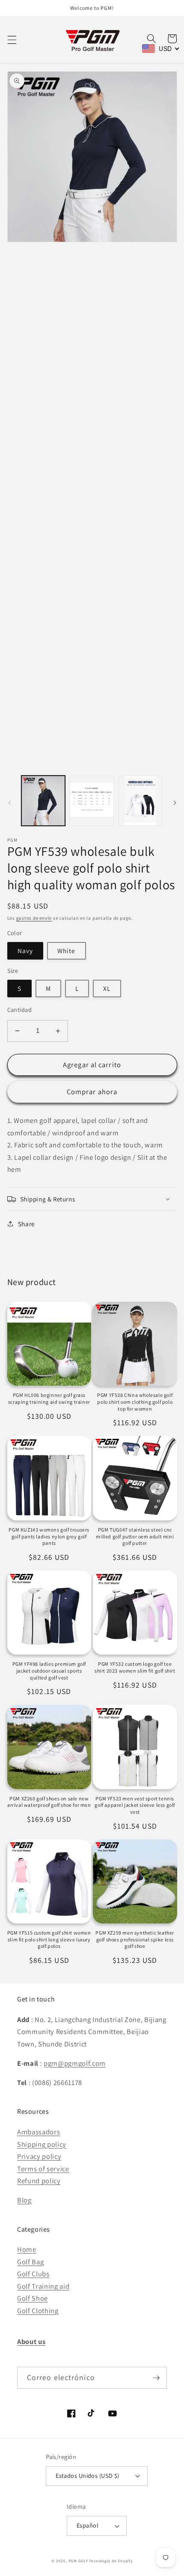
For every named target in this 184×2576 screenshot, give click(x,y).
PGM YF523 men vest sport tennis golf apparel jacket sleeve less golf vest (135, 1805)
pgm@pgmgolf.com (75, 2063)
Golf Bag (30, 2262)
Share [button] (27, 1224)
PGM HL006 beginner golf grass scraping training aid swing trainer (49, 1398)
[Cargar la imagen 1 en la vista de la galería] (43, 801)
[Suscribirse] (156, 2378)
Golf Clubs (33, 2274)
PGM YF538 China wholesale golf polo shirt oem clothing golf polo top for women (135, 1402)
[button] (12, 40)
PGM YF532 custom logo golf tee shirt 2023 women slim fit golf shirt (135, 1667)
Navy (25, 951)
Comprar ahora (92, 1092)
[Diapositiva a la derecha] (175, 803)
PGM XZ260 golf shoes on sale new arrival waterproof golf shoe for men (49, 1802)
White (67, 951)
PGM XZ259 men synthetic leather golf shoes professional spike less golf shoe (135, 1939)
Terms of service (43, 2169)
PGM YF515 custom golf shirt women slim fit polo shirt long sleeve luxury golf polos (49, 1939)
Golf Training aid (43, 2286)
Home (27, 2249)
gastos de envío (34, 918)
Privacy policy (39, 2156)
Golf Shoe (33, 2298)
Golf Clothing (38, 2311)
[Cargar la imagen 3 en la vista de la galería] (92, 801)
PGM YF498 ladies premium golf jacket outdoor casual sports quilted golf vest (49, 1670)
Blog (24, 2200)
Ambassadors (39, 2132)
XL (107, 988)
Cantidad (20, 1010)
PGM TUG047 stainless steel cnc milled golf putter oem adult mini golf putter (135, 1536)
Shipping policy (42, 2144)
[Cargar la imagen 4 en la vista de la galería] (141, 801)
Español (88, 2525)
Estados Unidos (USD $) (88, 2475)
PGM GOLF (78, 2561)
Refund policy (39, 2181)
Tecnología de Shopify (111, 2561)
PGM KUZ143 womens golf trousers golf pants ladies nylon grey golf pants (49, 1536)
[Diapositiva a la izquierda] (9, 803)
